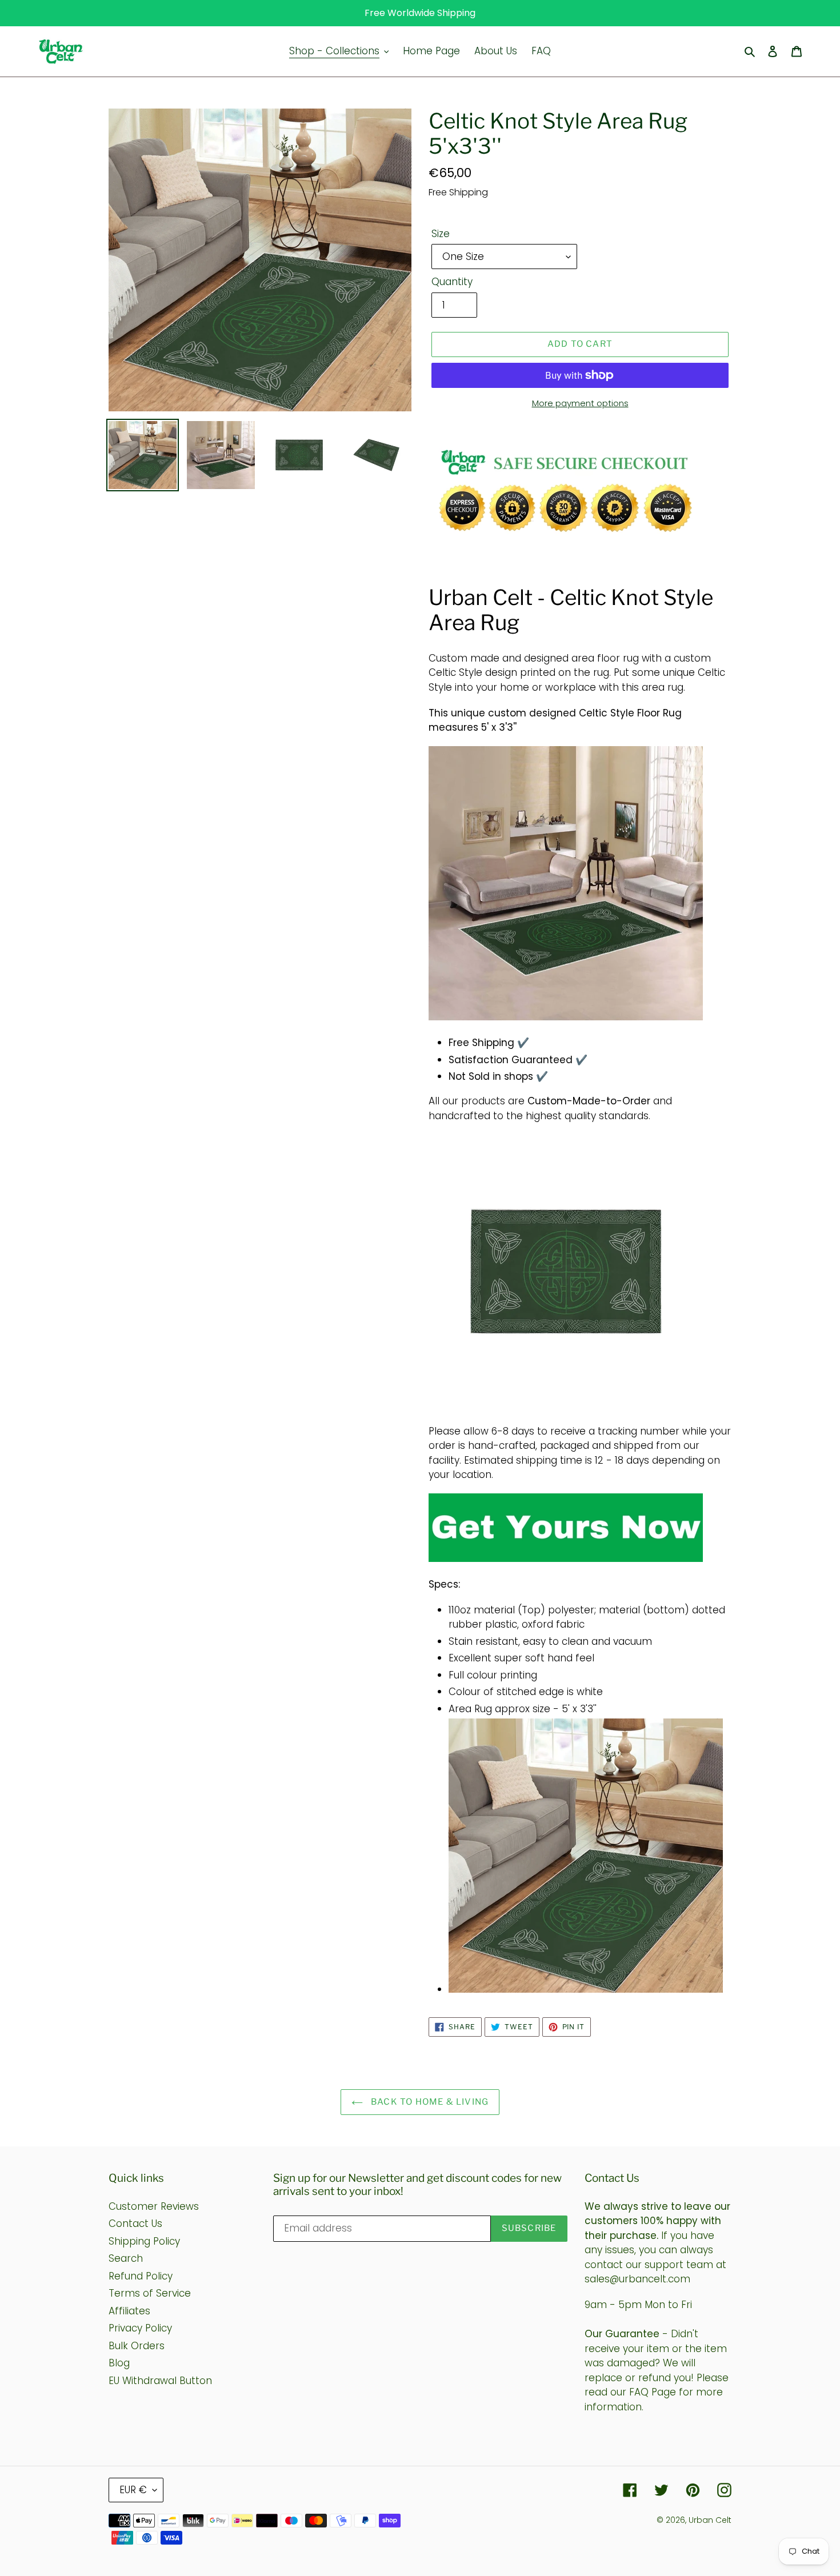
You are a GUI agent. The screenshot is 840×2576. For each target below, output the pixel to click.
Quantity (452, 282)
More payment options (580, 403)
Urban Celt (710, 2520)
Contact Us (135, 2224)
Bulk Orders (137, 2346)
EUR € (133, 2490)
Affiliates (129, 2311)
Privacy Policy (140, 2328)
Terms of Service (150, 2293)
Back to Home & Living (429, 2102)
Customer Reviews (154, 2206)
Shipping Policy (144, 2241)
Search (126, 2258)
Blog (119, 2363)
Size (441, 234)
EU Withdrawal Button (160, 2381)
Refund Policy (141, 2276)
